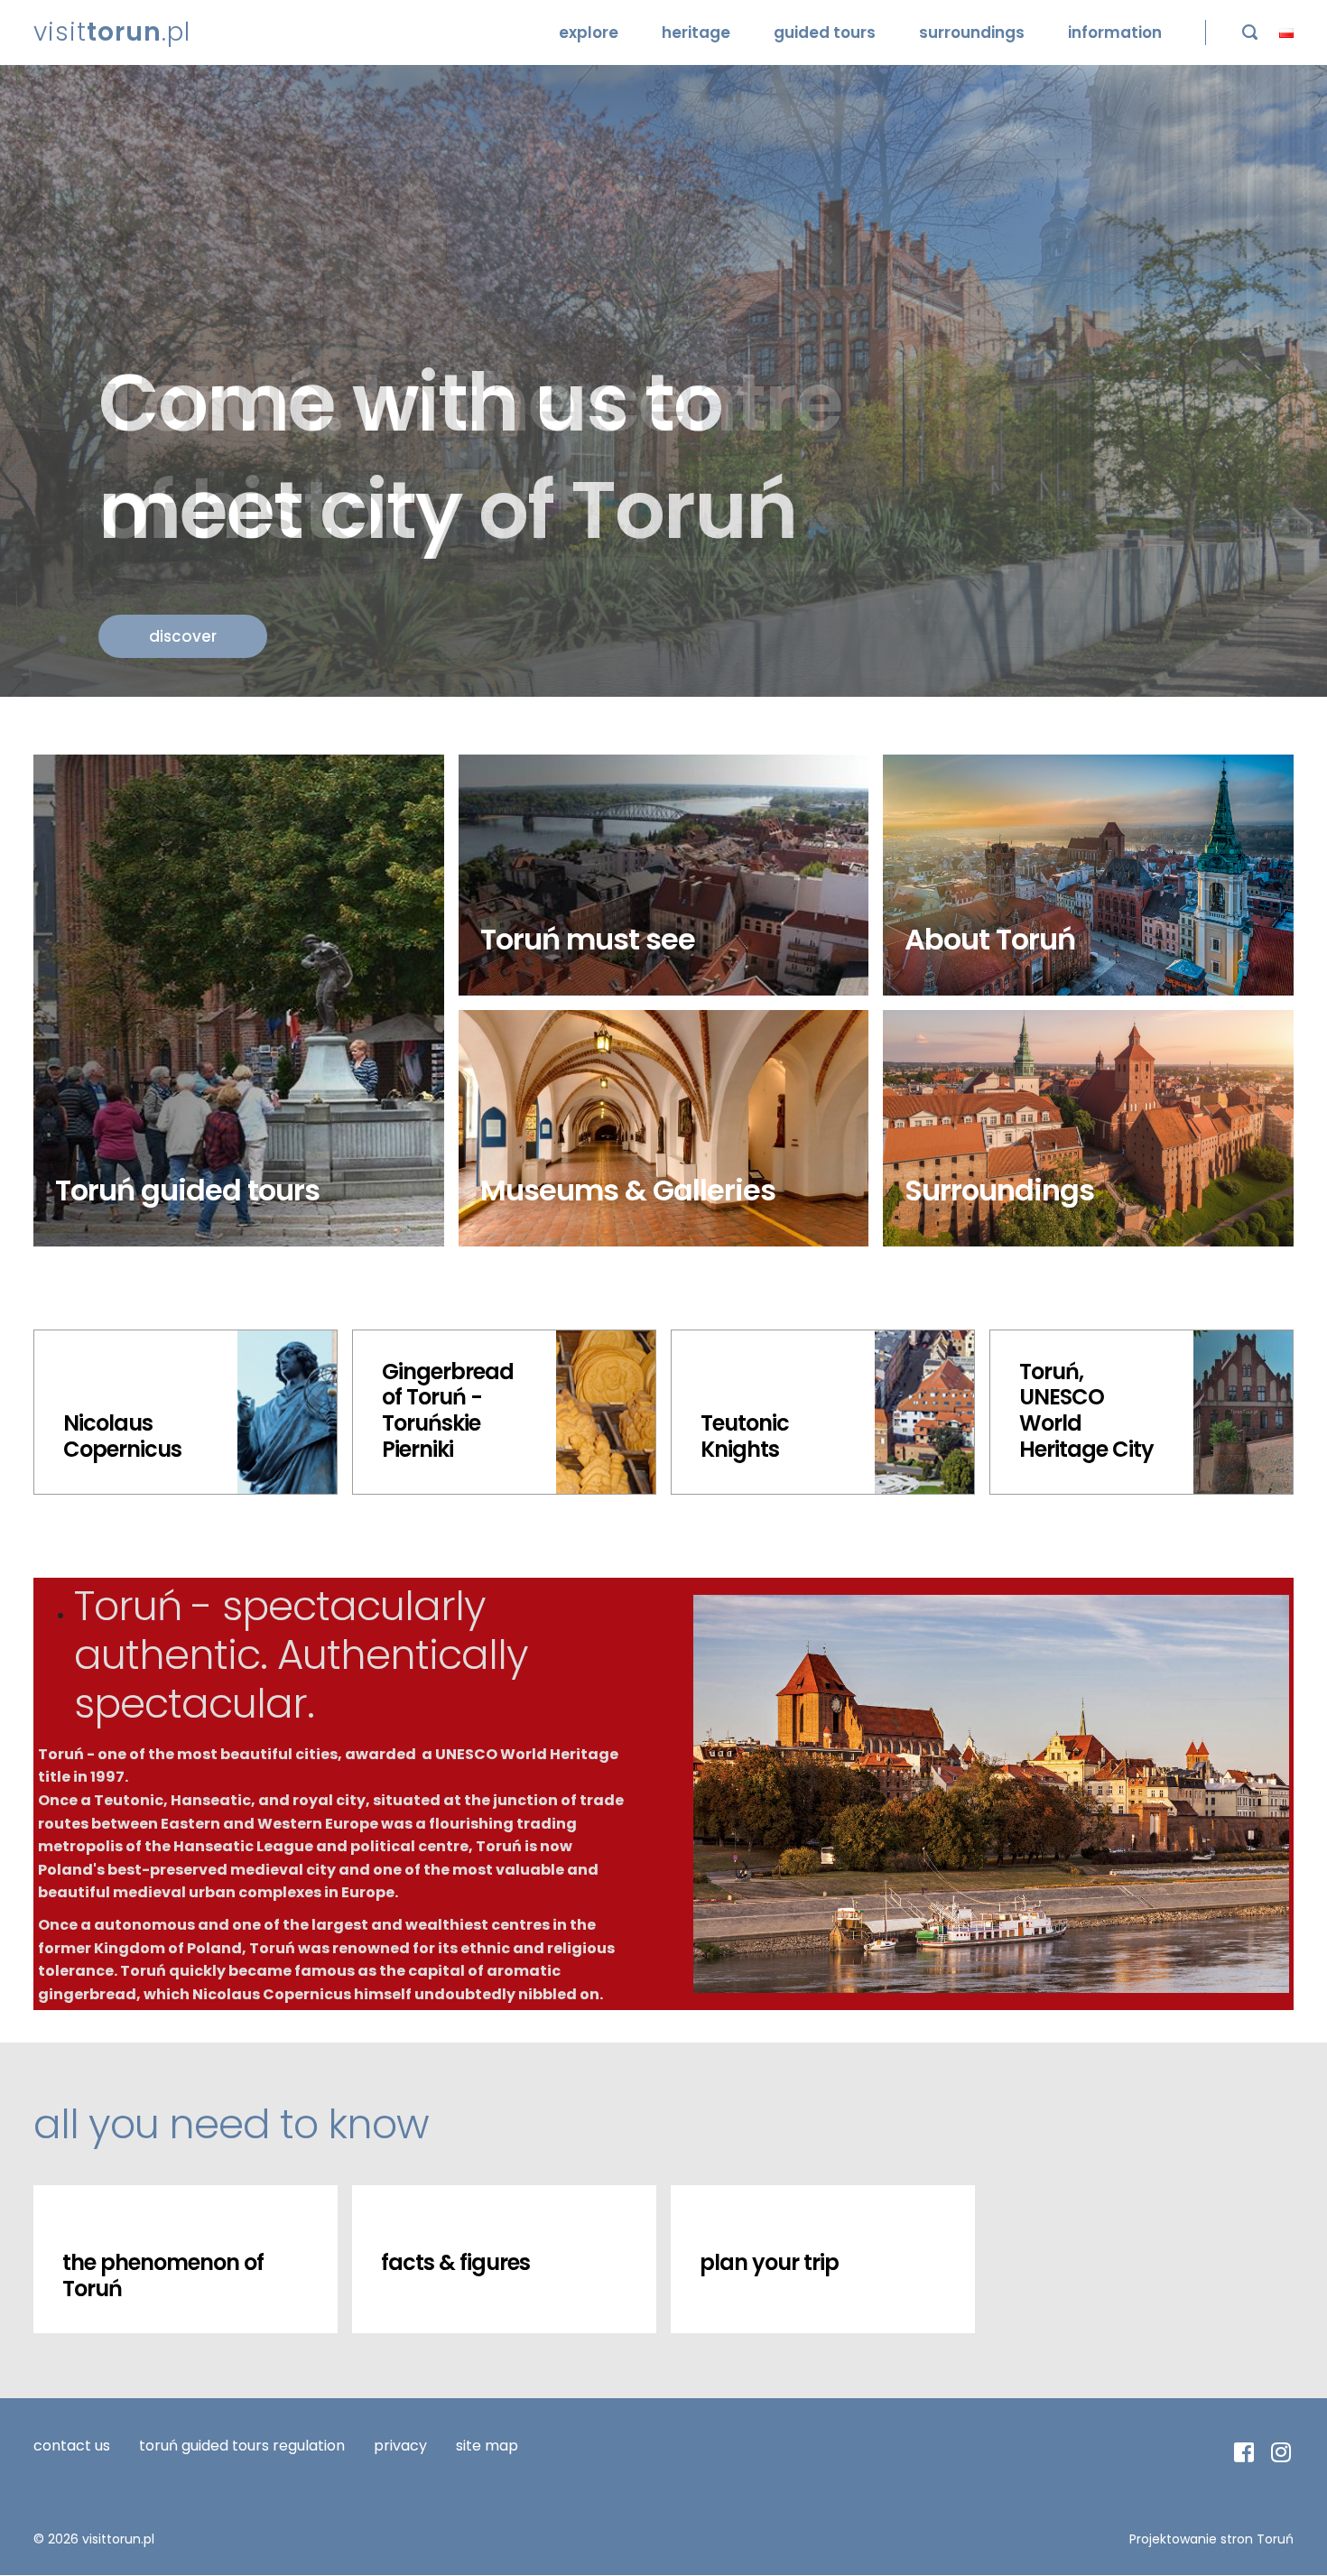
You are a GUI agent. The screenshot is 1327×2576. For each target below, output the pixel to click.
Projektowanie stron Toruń (1211, 2539)
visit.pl (112, 32)
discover (183, 636)
